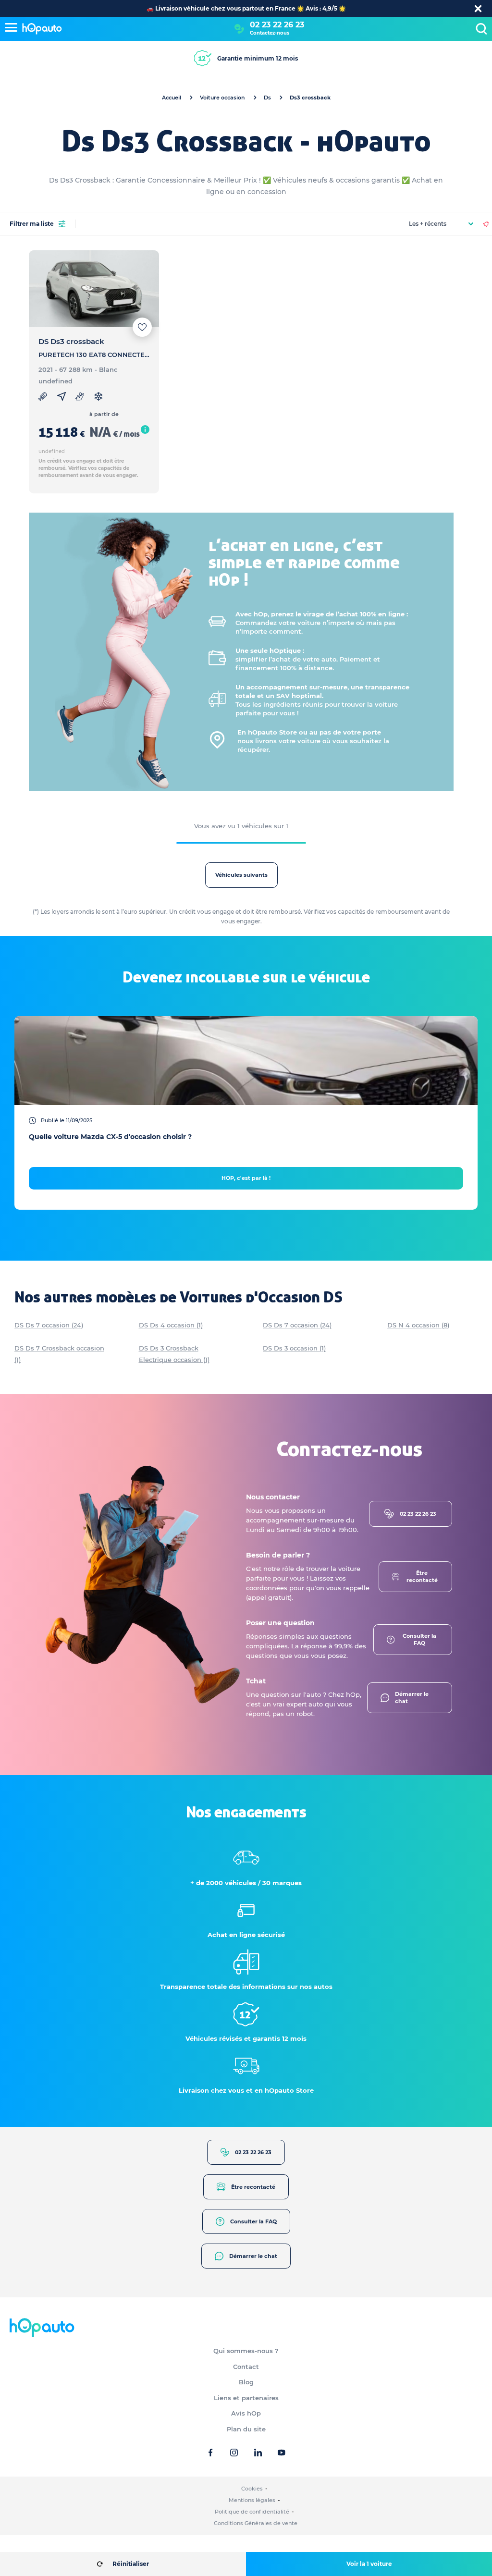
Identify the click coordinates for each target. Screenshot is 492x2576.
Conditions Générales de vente (256, 2523)
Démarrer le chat (412, 1698)
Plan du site (246, 2429)
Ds (267, 98)
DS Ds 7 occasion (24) (49, 1325)
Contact (246, 2367)
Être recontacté (422, 1576)
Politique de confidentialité (252, 2512)
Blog (246, 2382)
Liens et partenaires (246, 2398)
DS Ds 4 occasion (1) (171, 1325)
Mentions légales (252, 2500)
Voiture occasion (222, 98)
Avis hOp (246, 2413)
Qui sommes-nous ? (246, 2351)
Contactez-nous (270, 33)
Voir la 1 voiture (369, 2564)
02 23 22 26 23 (277, 25)
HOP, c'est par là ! (246, 1178)
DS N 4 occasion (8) (418, 1325)
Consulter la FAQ (419, 1639)
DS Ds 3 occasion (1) (294, 1348)
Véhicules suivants (241, 875)
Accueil (172, 98)
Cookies (252, 2489)
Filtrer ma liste (32, 224)
